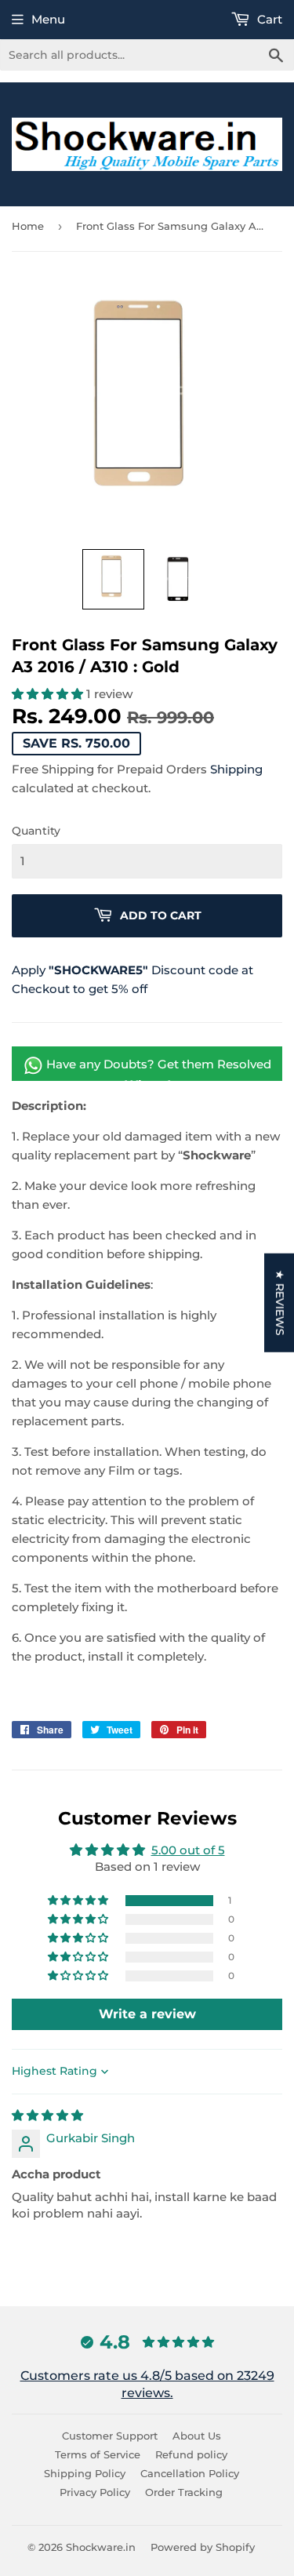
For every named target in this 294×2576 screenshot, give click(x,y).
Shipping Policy (85, 2473)
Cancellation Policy (190, 2473)
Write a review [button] (147, 2014)
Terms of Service (98, 2454)
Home (28, 226)
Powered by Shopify (203, 2547)
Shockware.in (101, 2547)
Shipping (236, 769)
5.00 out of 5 (188, 1850)
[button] (113, 579)
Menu (48, 19)
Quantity (36, 831)
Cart (268, 19)
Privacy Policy (95, 2492)
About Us (197, 2436)
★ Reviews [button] (280, 1303)
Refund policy (191, 2454)
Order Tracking (184, 2492)
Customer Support (110, 2436)
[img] (47, 2115)
